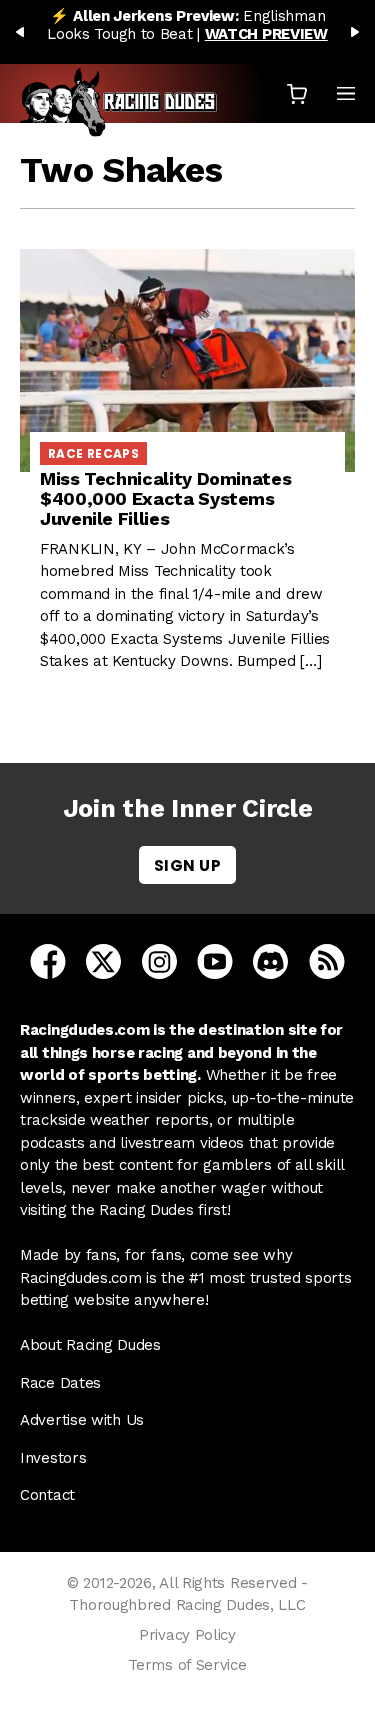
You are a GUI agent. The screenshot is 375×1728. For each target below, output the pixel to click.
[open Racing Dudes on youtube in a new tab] (215, 961)
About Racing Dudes (90, 1345)
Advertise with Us (82, 1420)
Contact (47, 1495)
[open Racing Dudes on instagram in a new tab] (159, 961)
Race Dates (60, 1383)
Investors (53, 1458)
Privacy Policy (187, 1635)
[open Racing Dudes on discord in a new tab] (270, 961)
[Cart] (297, 93)
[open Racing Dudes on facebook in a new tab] (48, 961)
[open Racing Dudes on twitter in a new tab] (103, 961)
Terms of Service (187, 1665)
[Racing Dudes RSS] (327, 961)
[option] (187, 25)
